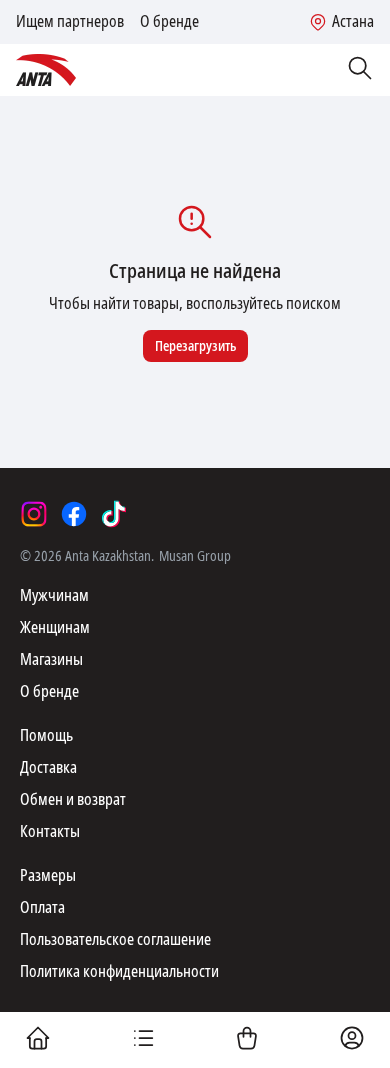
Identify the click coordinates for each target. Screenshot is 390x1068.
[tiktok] (114, 514)
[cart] (247, 1040)
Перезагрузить (195, 346)
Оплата (42, 907)
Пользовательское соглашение (115, 939)
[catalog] (143, 1040)
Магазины (51, 659)
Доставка (48, 767)
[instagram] (34, 514)
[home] (38, 1040)
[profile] (352, 1040)
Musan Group (195, 556)
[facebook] (74, 514)
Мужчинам (54, 595)
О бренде (169, 22)
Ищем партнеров (70, 22)
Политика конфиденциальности (119, 971)
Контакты (50, 831)
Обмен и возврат (73, 799)
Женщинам (55, 627)
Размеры (48, 875)
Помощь (46, 735)
